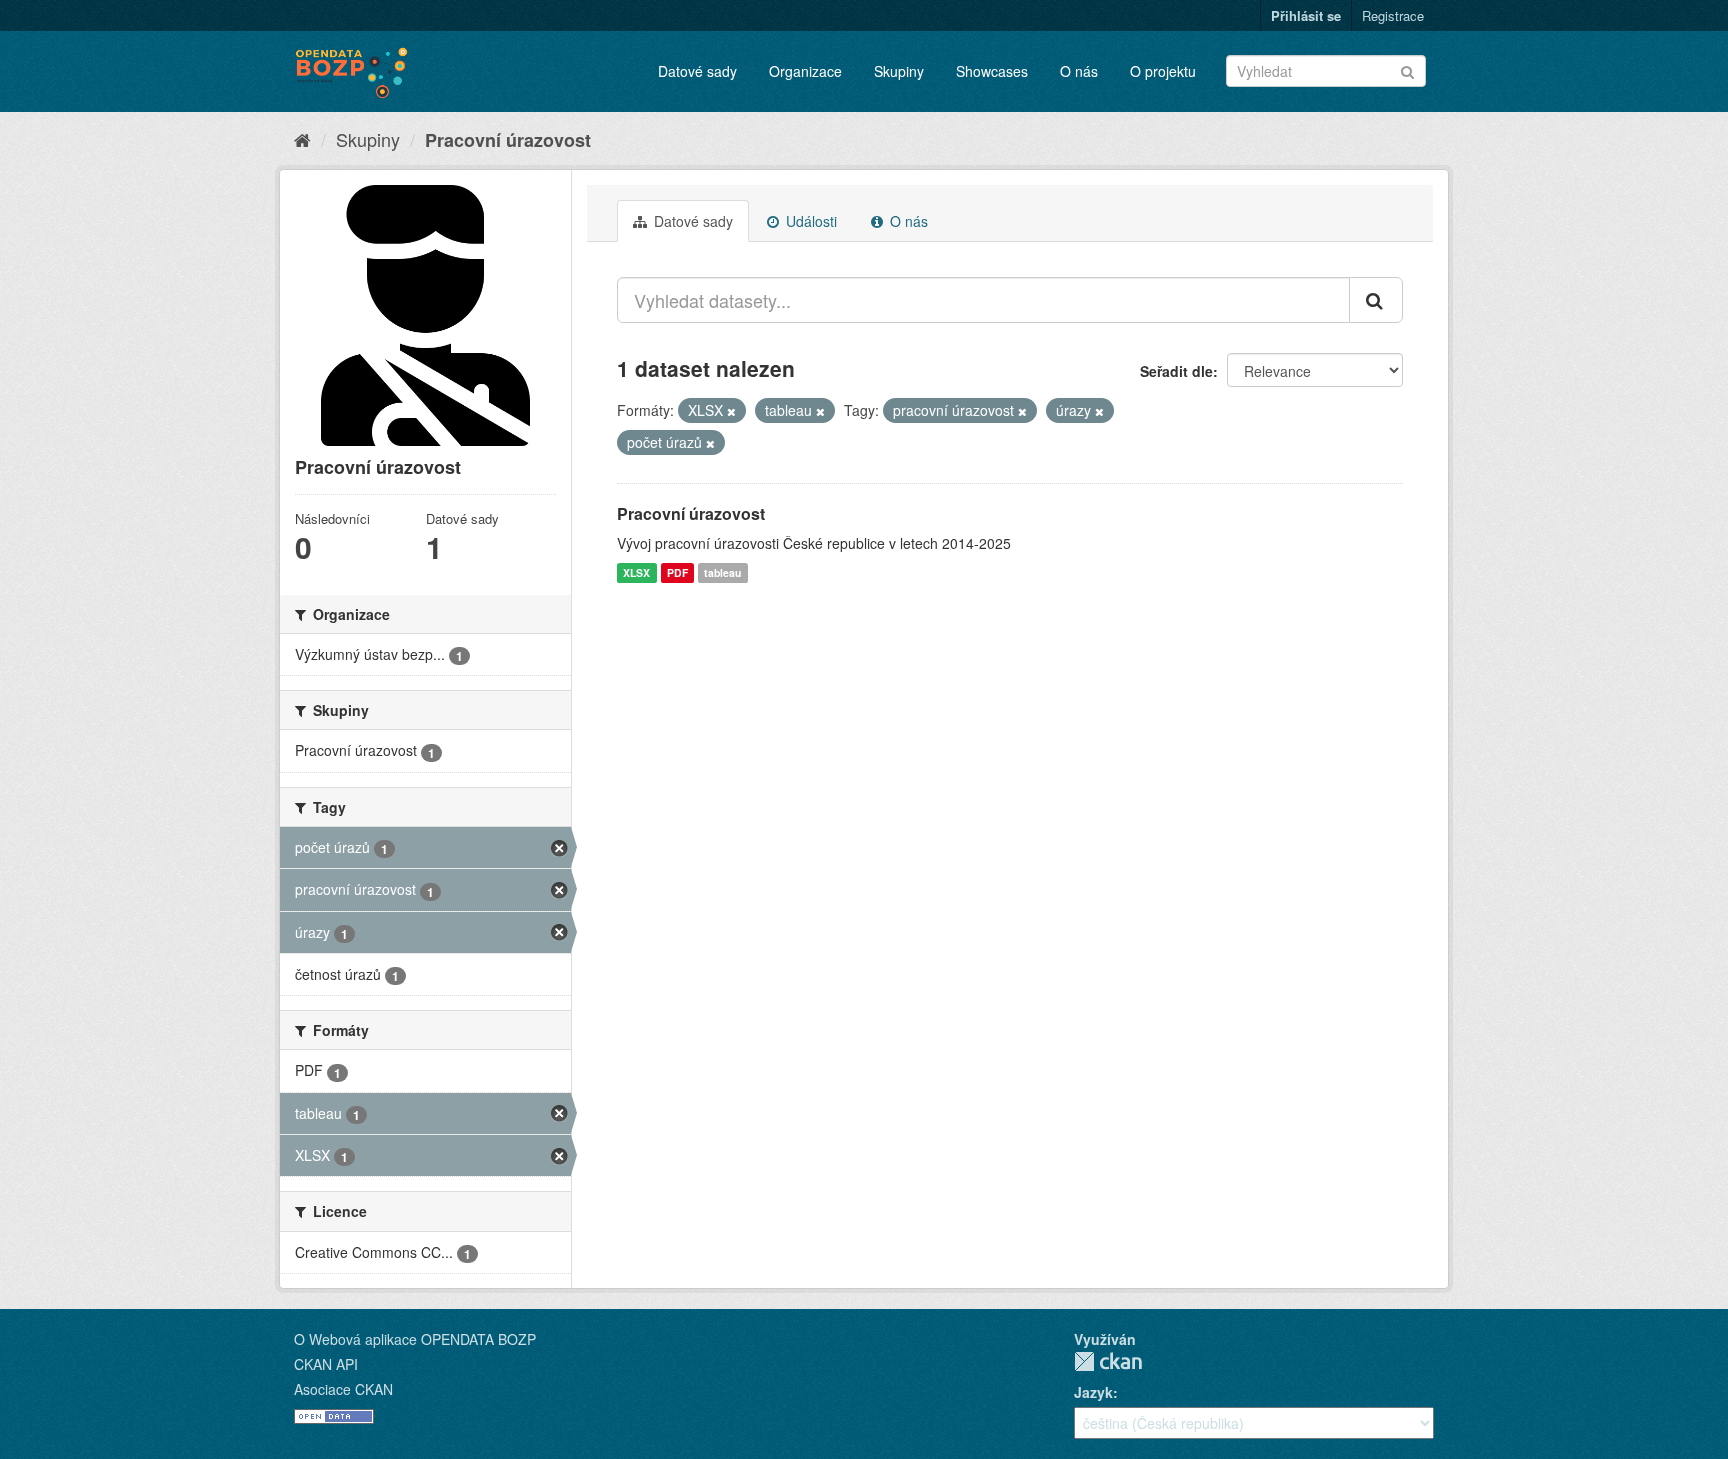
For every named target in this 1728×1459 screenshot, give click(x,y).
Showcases (992, 71)
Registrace (1393, 15)
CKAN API (326, 1364)
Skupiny (899, 71)
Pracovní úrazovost (508, 140)
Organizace (805, 71)
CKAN (1108, 1361)
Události (809, 221)
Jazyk (1093, 1392)
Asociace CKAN (343, 1389)
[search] (1376, 300)
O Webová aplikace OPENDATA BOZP (415, 1339)
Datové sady (697, 71)
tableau (722, 572)
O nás (1079, 71)
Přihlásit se (1306, 15)
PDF (677, 572)
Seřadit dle (1176, 371)
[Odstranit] (731, 411)
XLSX (636, 572)
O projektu (1163, 71)
